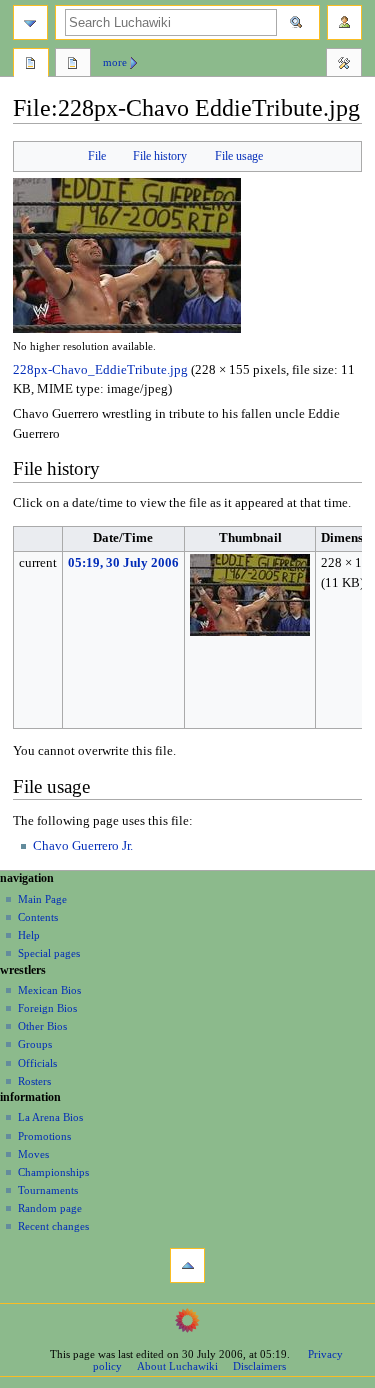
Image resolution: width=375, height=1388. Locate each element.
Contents (38, 917)
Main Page (42, 899)
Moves (33, 1154)
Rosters (34, 1081)
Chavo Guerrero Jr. (83, 846)
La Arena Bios (50, 1117)
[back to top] (187, 1265)
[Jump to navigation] (30, 22)
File (97, 156)
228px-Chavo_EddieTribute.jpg (100, 370)
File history (160, 156)
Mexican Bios (49, 990)
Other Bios (42, 1026)
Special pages (49, 953)
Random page (50, 1208)
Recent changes (53, 1226)
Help (29, 935)
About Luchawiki (177, 1366)
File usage (239, 156)
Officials (37, 1063)
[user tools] (344, 22)
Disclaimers (259, 1366)
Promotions (44, 1136)
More (115, 62)
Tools (344, 65)
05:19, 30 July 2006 (123, 563)
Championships (53, 1172)
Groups (35, 1044)
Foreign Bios (47, 1008)
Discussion (73, 65)
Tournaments (48, 1190)
